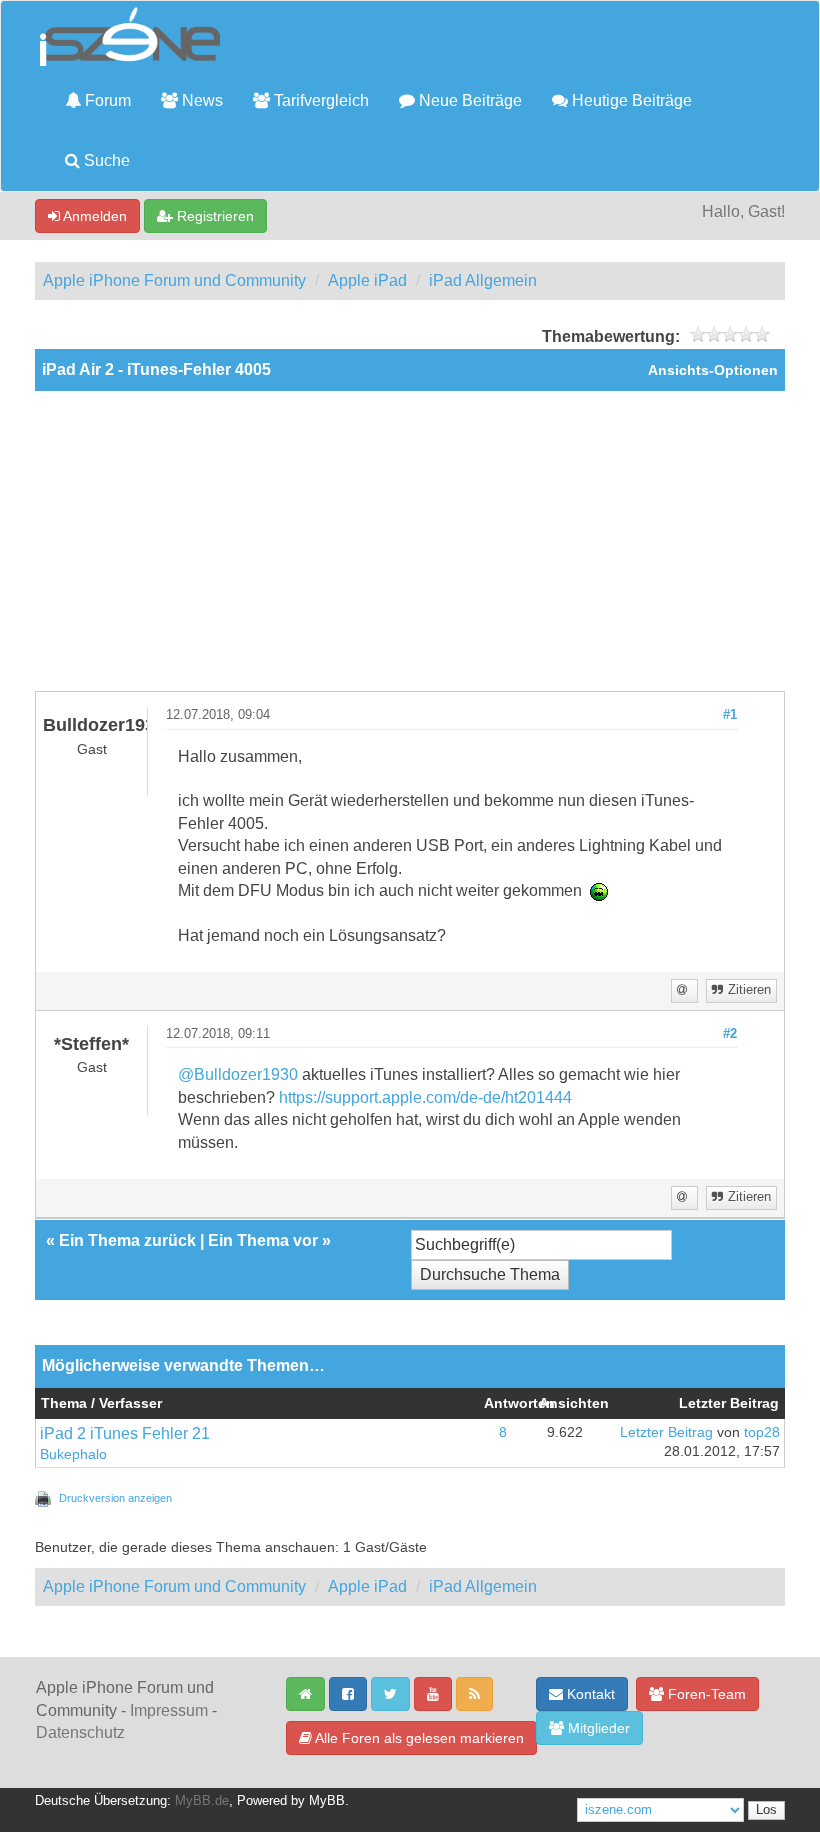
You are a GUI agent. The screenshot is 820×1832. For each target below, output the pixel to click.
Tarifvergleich (319, 100)
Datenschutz (80, 1732)
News (200, 100)
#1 (730, 715)
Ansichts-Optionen (713, 370)
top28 (762, 1432)
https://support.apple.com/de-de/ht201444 (425, 1097)
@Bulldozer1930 (238, 1074)
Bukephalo (73, 1454)
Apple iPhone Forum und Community (174, 280)
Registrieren (213, 216)
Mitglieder (597, 1728)
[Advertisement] (410, 541)
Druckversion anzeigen (115, 1498)
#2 (730, 1034)
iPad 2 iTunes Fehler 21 (125, 1433)
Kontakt (589, 1694)
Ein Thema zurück (127, 1240)
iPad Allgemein (483, 280)
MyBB (327, 1801)
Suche (105, 160)
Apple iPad (367, 280)
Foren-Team (705, 1694)
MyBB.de (202, 1801)
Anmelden (93, 216)
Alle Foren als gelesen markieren (418, 1738)
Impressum (169, 1710)
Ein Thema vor (263, 1240)
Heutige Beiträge (630, 100)
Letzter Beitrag (666, 1432)
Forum (106, 100)
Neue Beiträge (468, 100)
